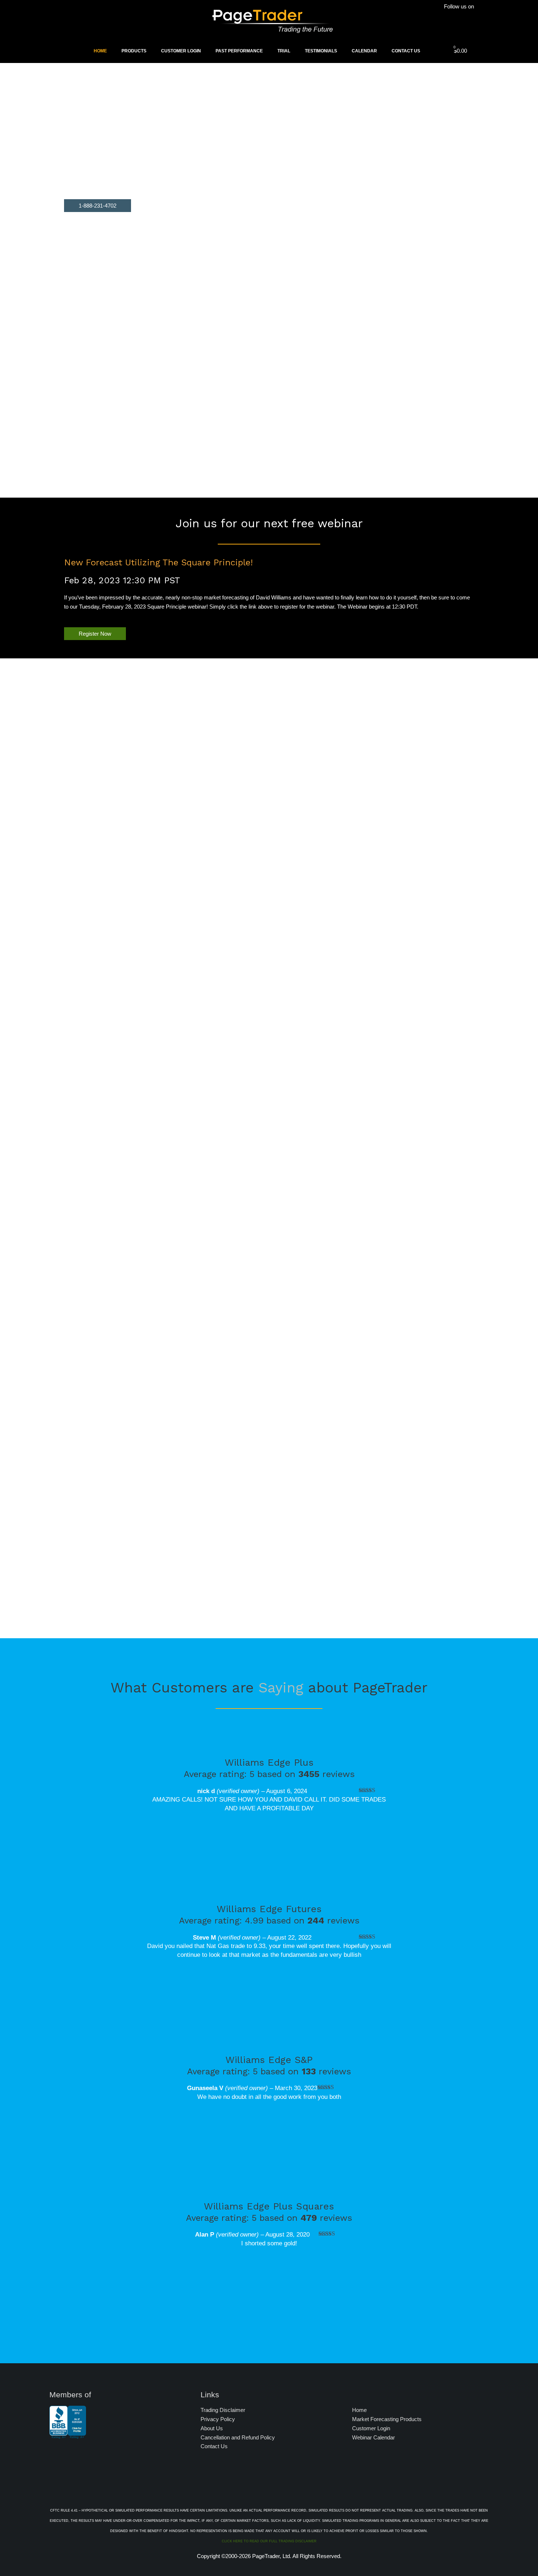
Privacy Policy (218, 2419)
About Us (212, 2428)
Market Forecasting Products (387, 2419)
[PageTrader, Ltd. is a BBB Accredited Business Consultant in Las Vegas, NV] (68, 2435)
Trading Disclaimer (223, 2410)
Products (134, 51)
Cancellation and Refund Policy (238, 2437)
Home (100, 51)
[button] (98, 206)
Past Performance (239, 51)
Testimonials (321, 51)
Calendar (364, 51)
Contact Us (406, 51)
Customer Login (181, 51)
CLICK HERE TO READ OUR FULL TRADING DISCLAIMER (269, 2541)
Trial (284, 51)
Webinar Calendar (373, 2437)
